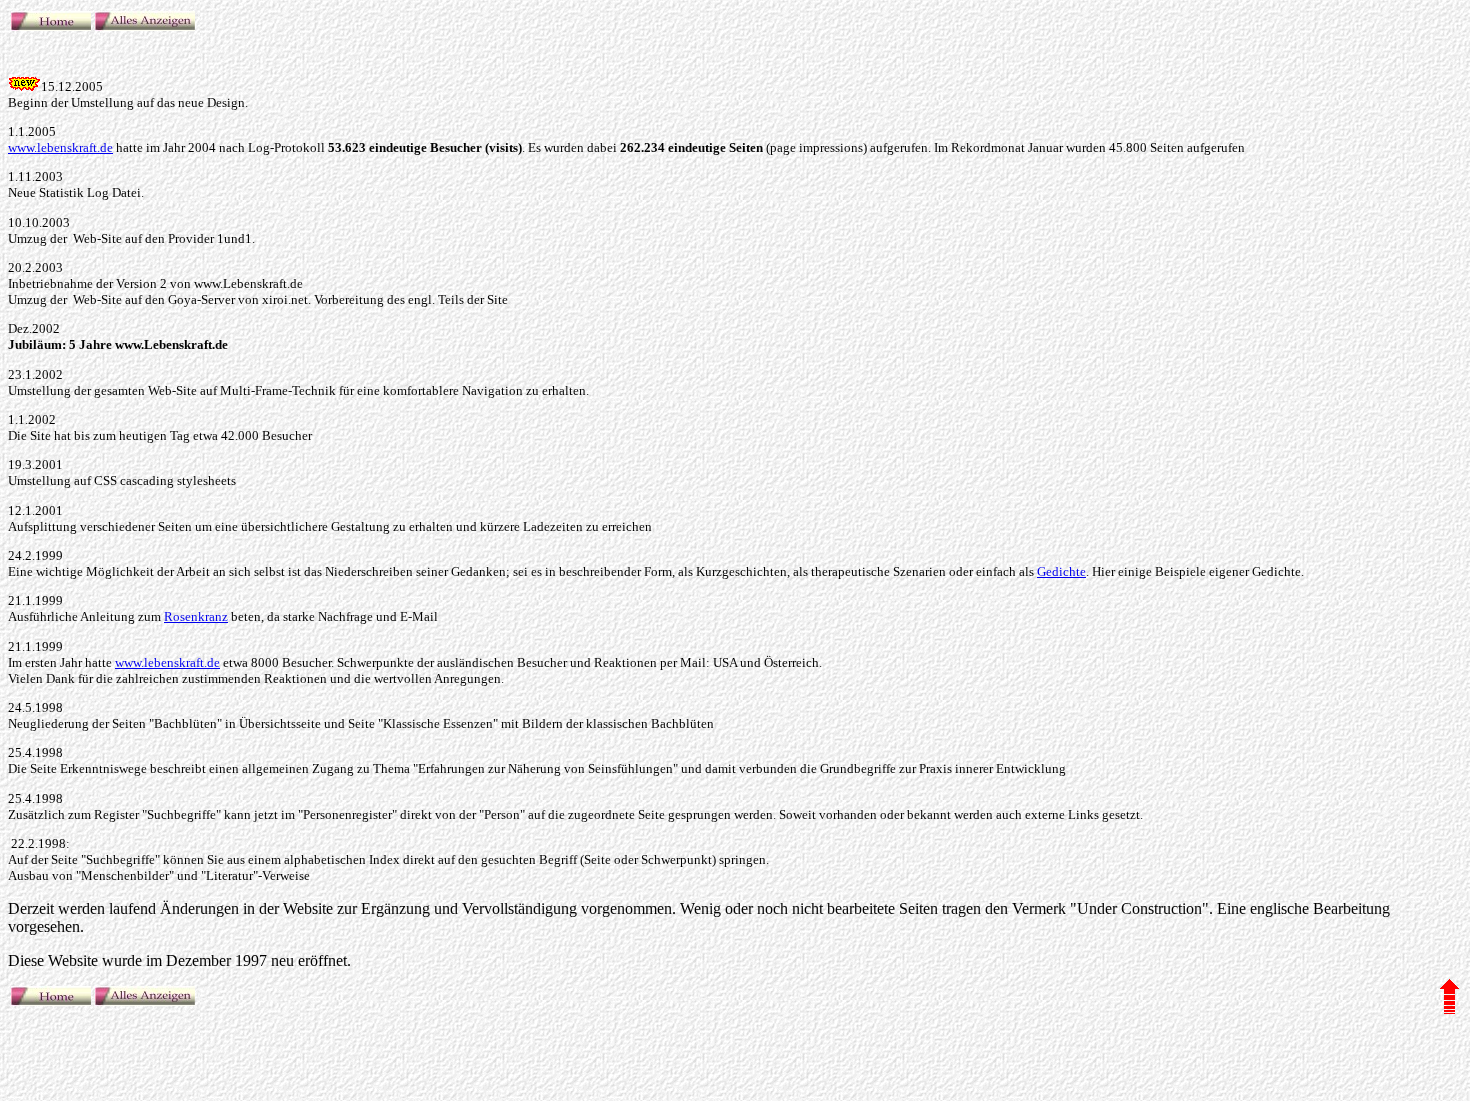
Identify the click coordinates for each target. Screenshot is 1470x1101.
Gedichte (1061, 571)
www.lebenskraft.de (60, 147)
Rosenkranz (196, 616)
